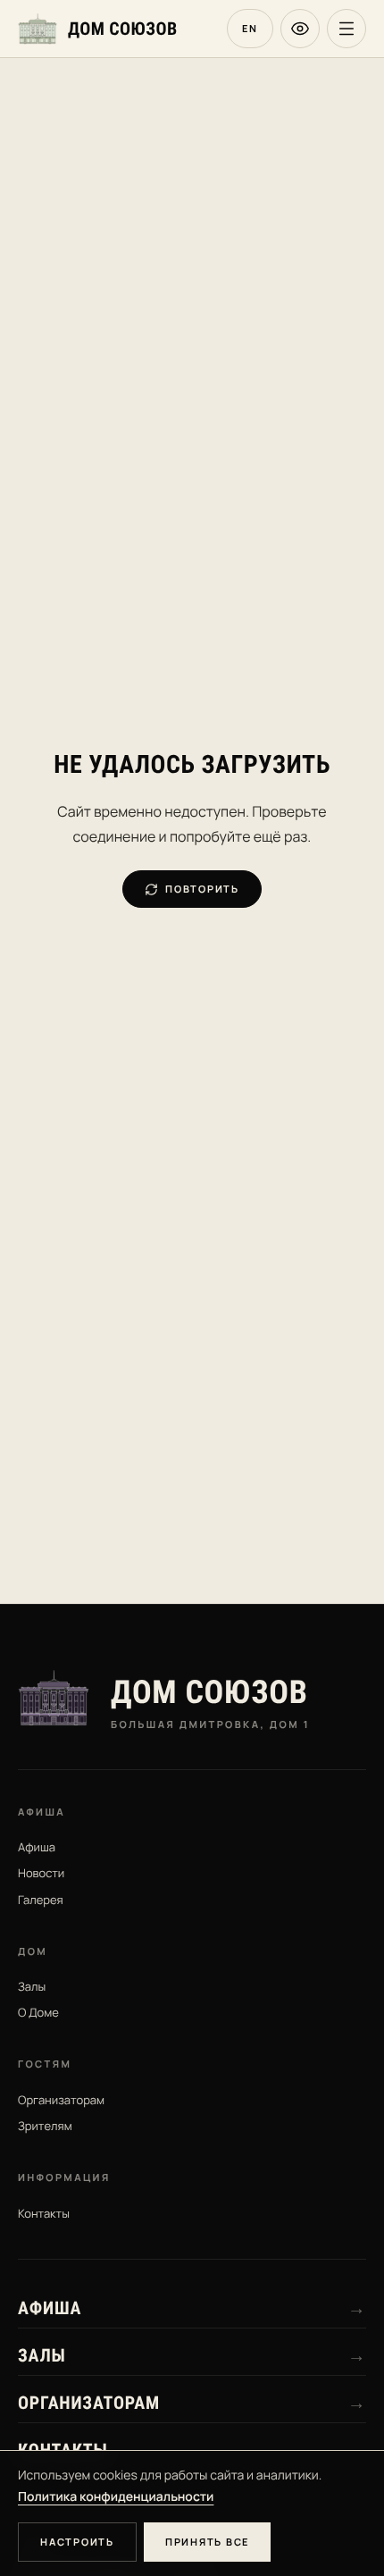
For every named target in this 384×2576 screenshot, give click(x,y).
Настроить (77, 2542)
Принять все (207, 2542)
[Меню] (346, 29)
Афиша (37, 1847)
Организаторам (61, 2100)
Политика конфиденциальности (116, 2497)
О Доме (38, 2012)
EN (250, 28)
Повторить (202, 889)
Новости (41, 1873)
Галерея (41, 1900)
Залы (32, 1986)
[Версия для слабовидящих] (300, 29)
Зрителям (45, 2126)
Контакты (44, 2213)
